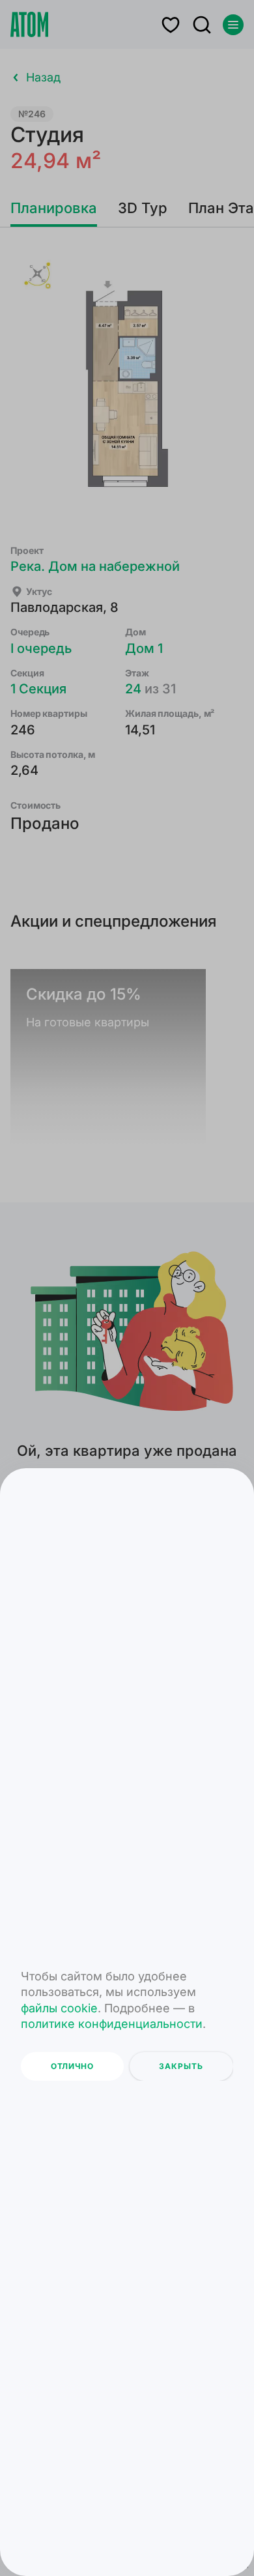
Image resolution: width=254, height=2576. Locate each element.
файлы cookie (59, 2008)
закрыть (181, 2066)
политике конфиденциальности (112, 2024)
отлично (72, 2066)
